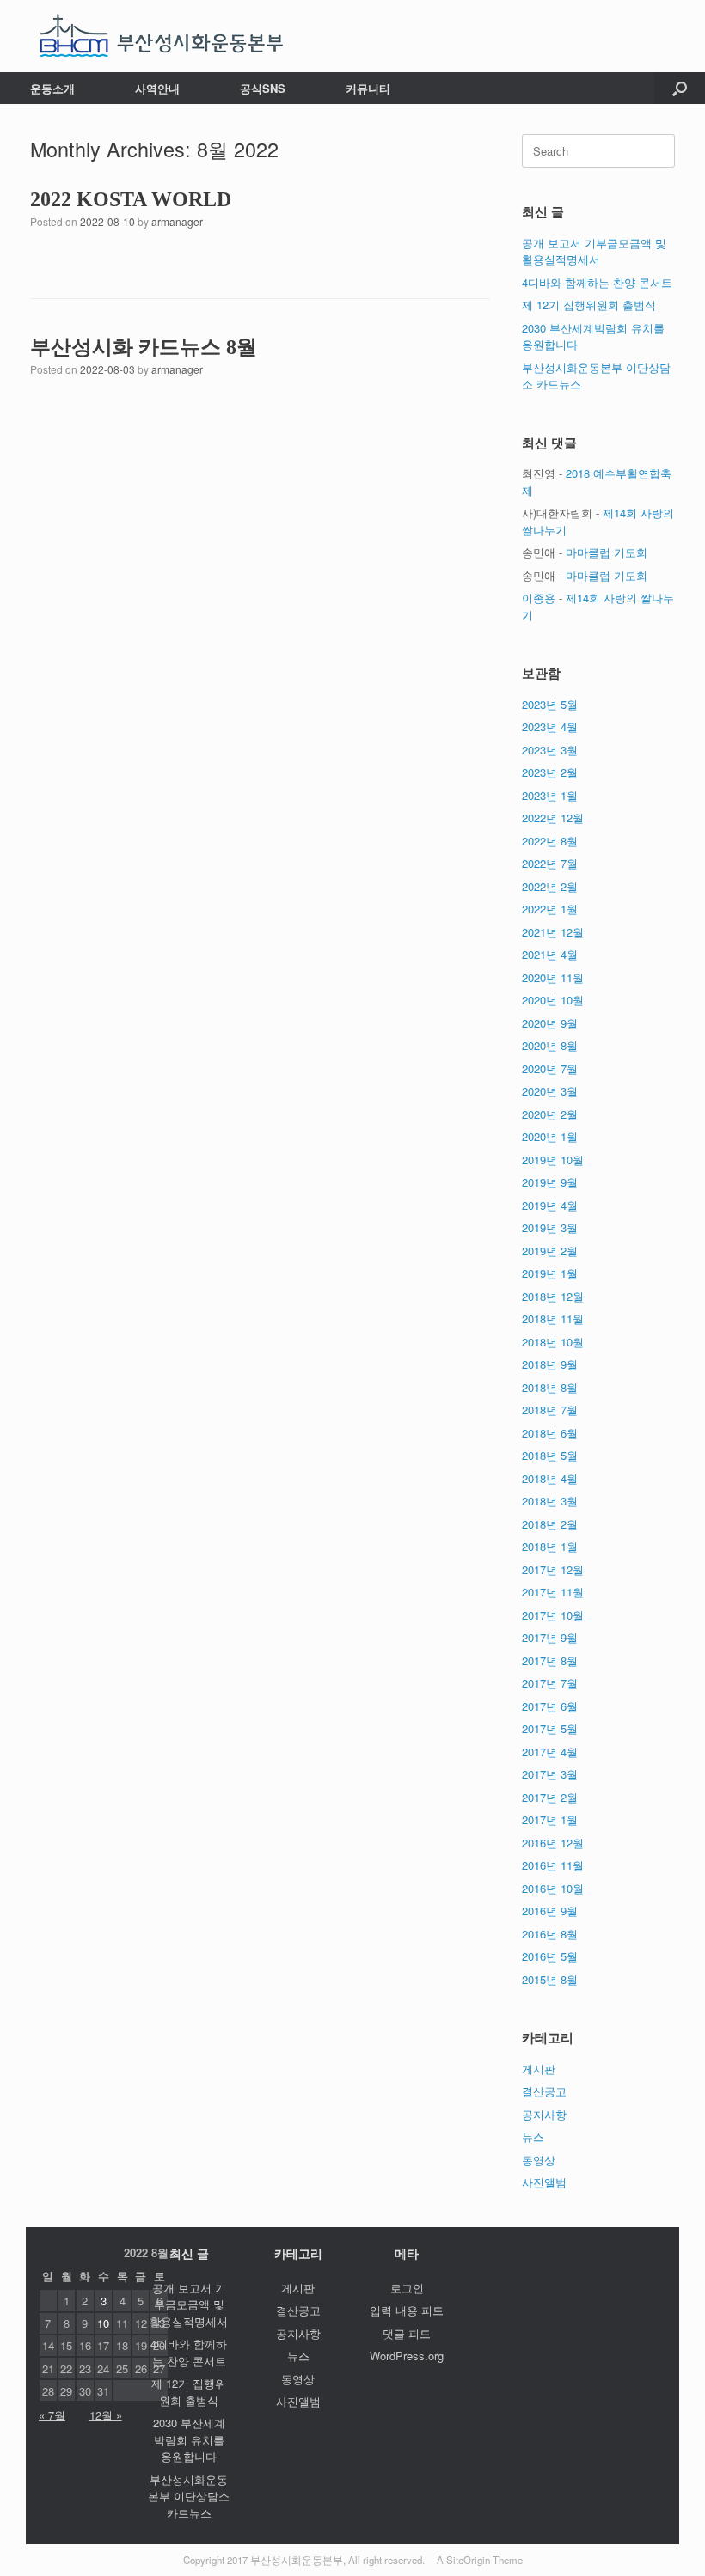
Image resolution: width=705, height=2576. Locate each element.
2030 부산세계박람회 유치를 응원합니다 (189, 2439)
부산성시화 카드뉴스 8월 (144, 347)
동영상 (539, 2160)
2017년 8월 (550, 1660)
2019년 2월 (550, 1251)
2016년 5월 (550, 1956)
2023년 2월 (550, 772)
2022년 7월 (550, 863)
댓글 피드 (407, 2333)
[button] (680, 88)
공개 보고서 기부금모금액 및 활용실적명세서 (594, 251)
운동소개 (52, 88)
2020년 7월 (550, 1068)
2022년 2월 (550, 886)
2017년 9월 (550, 1637)
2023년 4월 (550, 726)
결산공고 (544, 2091)
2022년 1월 (550, 909)
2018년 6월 (550, 1433)
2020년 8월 (550, 1045)
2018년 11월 (553, 1319)
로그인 (407, 2288)
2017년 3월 (550, 1774)
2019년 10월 (553, 1160)
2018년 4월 (550, 1478)
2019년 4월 (550, 1205)
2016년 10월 (553, 1888)
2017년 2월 (550, 1797)
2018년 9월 (550, 1364)
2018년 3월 (550, 1501)
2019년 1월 (550, 1273)
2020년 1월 (550, 1136)
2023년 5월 (550, 704)
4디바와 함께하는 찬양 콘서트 (597, 282)
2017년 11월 (553, 1592)
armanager (177, 221)
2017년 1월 (550, 1819)
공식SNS (263, 88)
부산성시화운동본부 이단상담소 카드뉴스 (189, 2496)
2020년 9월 (550, 1023)
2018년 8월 (550, 1387)
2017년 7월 (550, 1683)
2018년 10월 (553, 1342)
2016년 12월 (553, 1843)
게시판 (539, 2069)
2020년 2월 (550, 1114)
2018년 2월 (550, 1524)
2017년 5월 (550, 1728)
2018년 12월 (553, 1296)
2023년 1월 (550, 795)
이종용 (539, 598)
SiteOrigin (468, 2560)
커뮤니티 (368, 88)
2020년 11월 (553, 977)
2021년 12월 (553, 932)
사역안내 (157, 88)
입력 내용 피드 (407, 2310)
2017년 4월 (550, 1752)
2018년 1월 (550, 1546)
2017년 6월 (550, 1706)
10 (103, 2323)
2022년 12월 (553, 818)
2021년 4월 (550, 954)
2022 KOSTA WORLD (131, 199)
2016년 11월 (553, 1865)
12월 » (106, 2415)
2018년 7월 (550, 1410)
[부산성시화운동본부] (162, 36)
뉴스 (533, 2136)
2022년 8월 (550, 841)
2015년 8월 (550, 1979)
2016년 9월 (550, 1911)
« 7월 (52, 2415)
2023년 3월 (550, 750)
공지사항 (544, 2114)
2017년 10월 (553, 1615)
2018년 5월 (550, 1455)
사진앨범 (544, 2182)
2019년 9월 (550, 1182)
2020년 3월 (550, 1091)
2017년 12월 (553, 1569)
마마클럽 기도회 (607, 552)
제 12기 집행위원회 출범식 (589, 305)
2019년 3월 (550, 1227)
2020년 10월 (553, 1000)
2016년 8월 (550, 1934)
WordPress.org (407, 2356)
